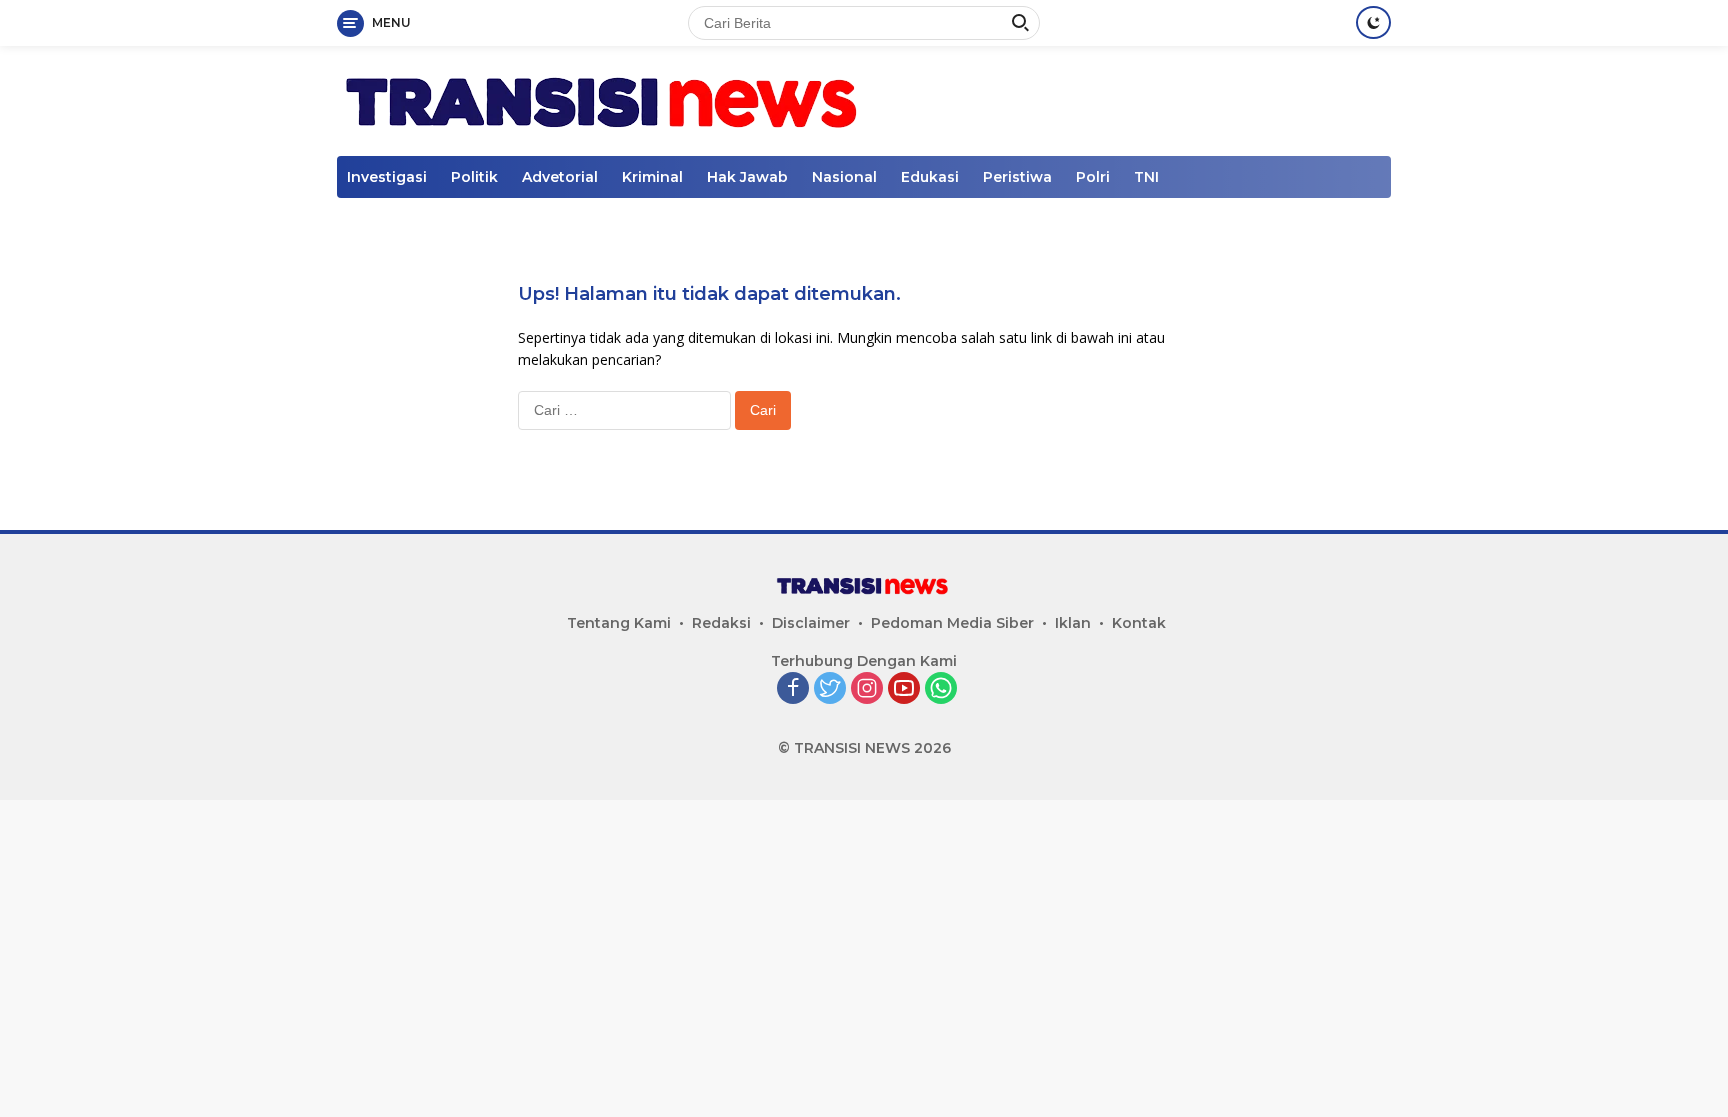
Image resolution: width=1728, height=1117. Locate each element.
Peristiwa (1017, 177)
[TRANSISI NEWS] (606, 99)
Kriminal (652, 177)
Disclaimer (811, 623)
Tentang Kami (619, 623)
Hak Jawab (747, 177)
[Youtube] (904, 689)
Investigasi (387, 177)
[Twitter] (830, 689)
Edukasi (930, 177)
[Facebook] (793, 689)
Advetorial (560, 177)
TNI (1146, 177)
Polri (1093, 177)
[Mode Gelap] (1373, 22)
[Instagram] (867, 689)
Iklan (1073, 623)
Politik (474, 177)
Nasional (844, 177)
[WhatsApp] (941, 689)
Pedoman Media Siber (952, 623)
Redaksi (721, 623)
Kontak (1139, 623)
